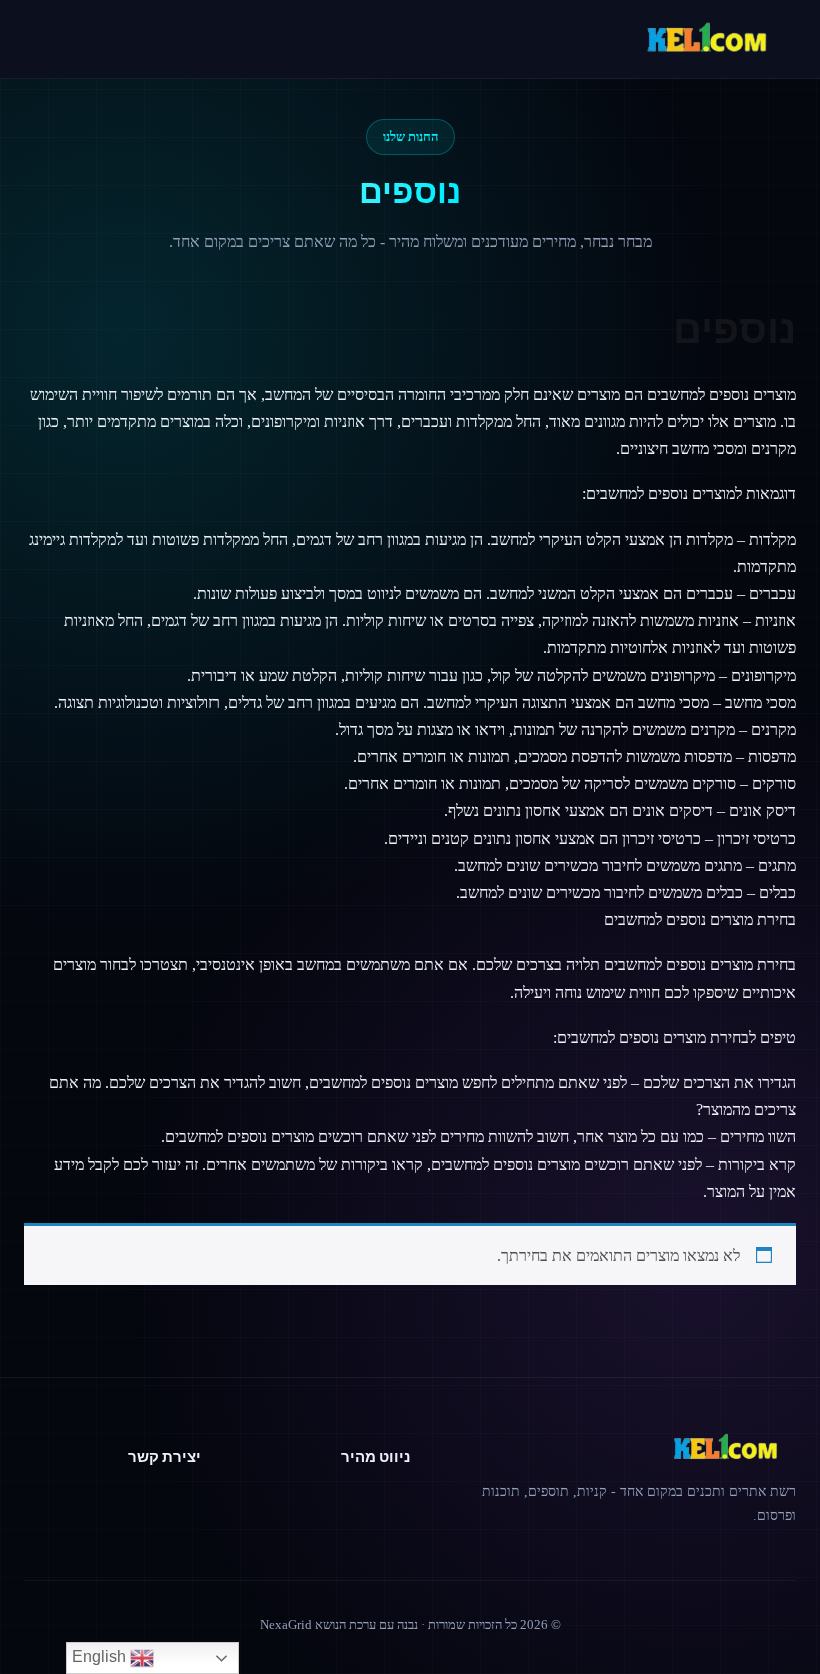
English (101, 1656)
